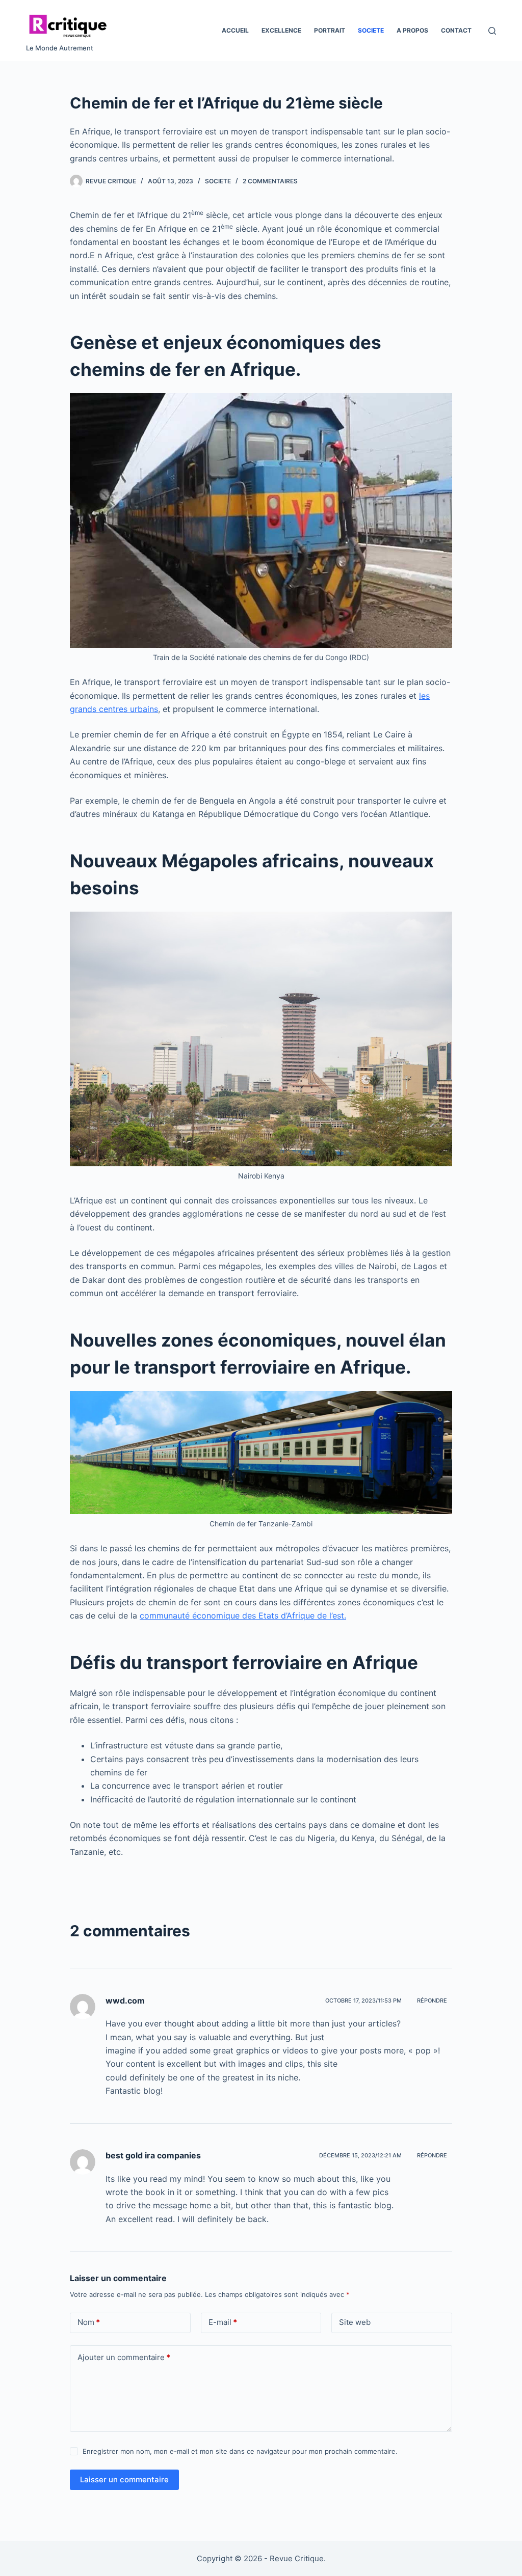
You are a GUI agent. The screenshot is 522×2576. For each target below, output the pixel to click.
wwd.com (125, 2000)
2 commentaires (270, 181)
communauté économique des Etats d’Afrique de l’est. (243, 1615)
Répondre (432, 2000)
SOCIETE (371, 30)
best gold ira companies (153, 2155)
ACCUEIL (235, 30)
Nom (89, 2322)
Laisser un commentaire (124, 2479)
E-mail (223, 2322)
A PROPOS (412, 30)
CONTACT (456, 30)
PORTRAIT (330, 30)
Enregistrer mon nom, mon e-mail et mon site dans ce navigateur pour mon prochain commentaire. (240, 2451)
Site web (355, 2322)
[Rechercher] (492, 31)
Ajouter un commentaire (124, 2357)
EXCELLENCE (281, 30)
